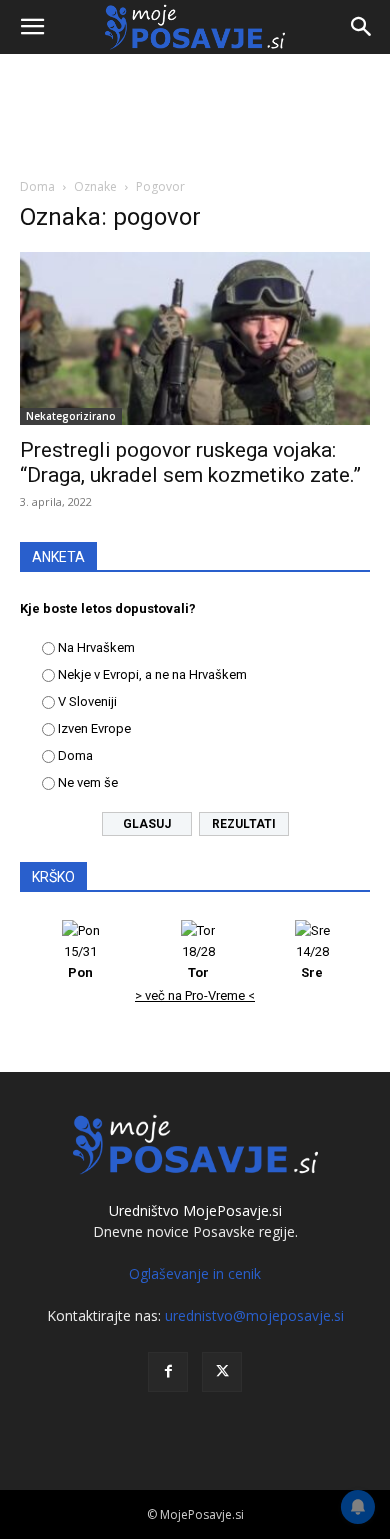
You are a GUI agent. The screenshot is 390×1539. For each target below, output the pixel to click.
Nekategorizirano (71, 416)
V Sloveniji (87, 701)
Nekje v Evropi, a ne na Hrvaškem (152, 674)
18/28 (198, 962)
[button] (32, 27)
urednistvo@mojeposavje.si (254, 1315)
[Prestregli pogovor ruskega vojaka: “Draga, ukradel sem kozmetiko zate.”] (195, 338)
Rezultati (244, 824)
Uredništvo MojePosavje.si (195, 1210)
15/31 (80, 962)
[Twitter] (222, 1372)
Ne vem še (88, 782)
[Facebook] (168, 1372)
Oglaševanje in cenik (195, 1273)
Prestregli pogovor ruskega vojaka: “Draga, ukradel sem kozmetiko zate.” (190, 462)
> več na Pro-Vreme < (195, 995)
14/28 (312, 962)
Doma (37, 186)
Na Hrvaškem (96, 647)
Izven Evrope (94, 728)
